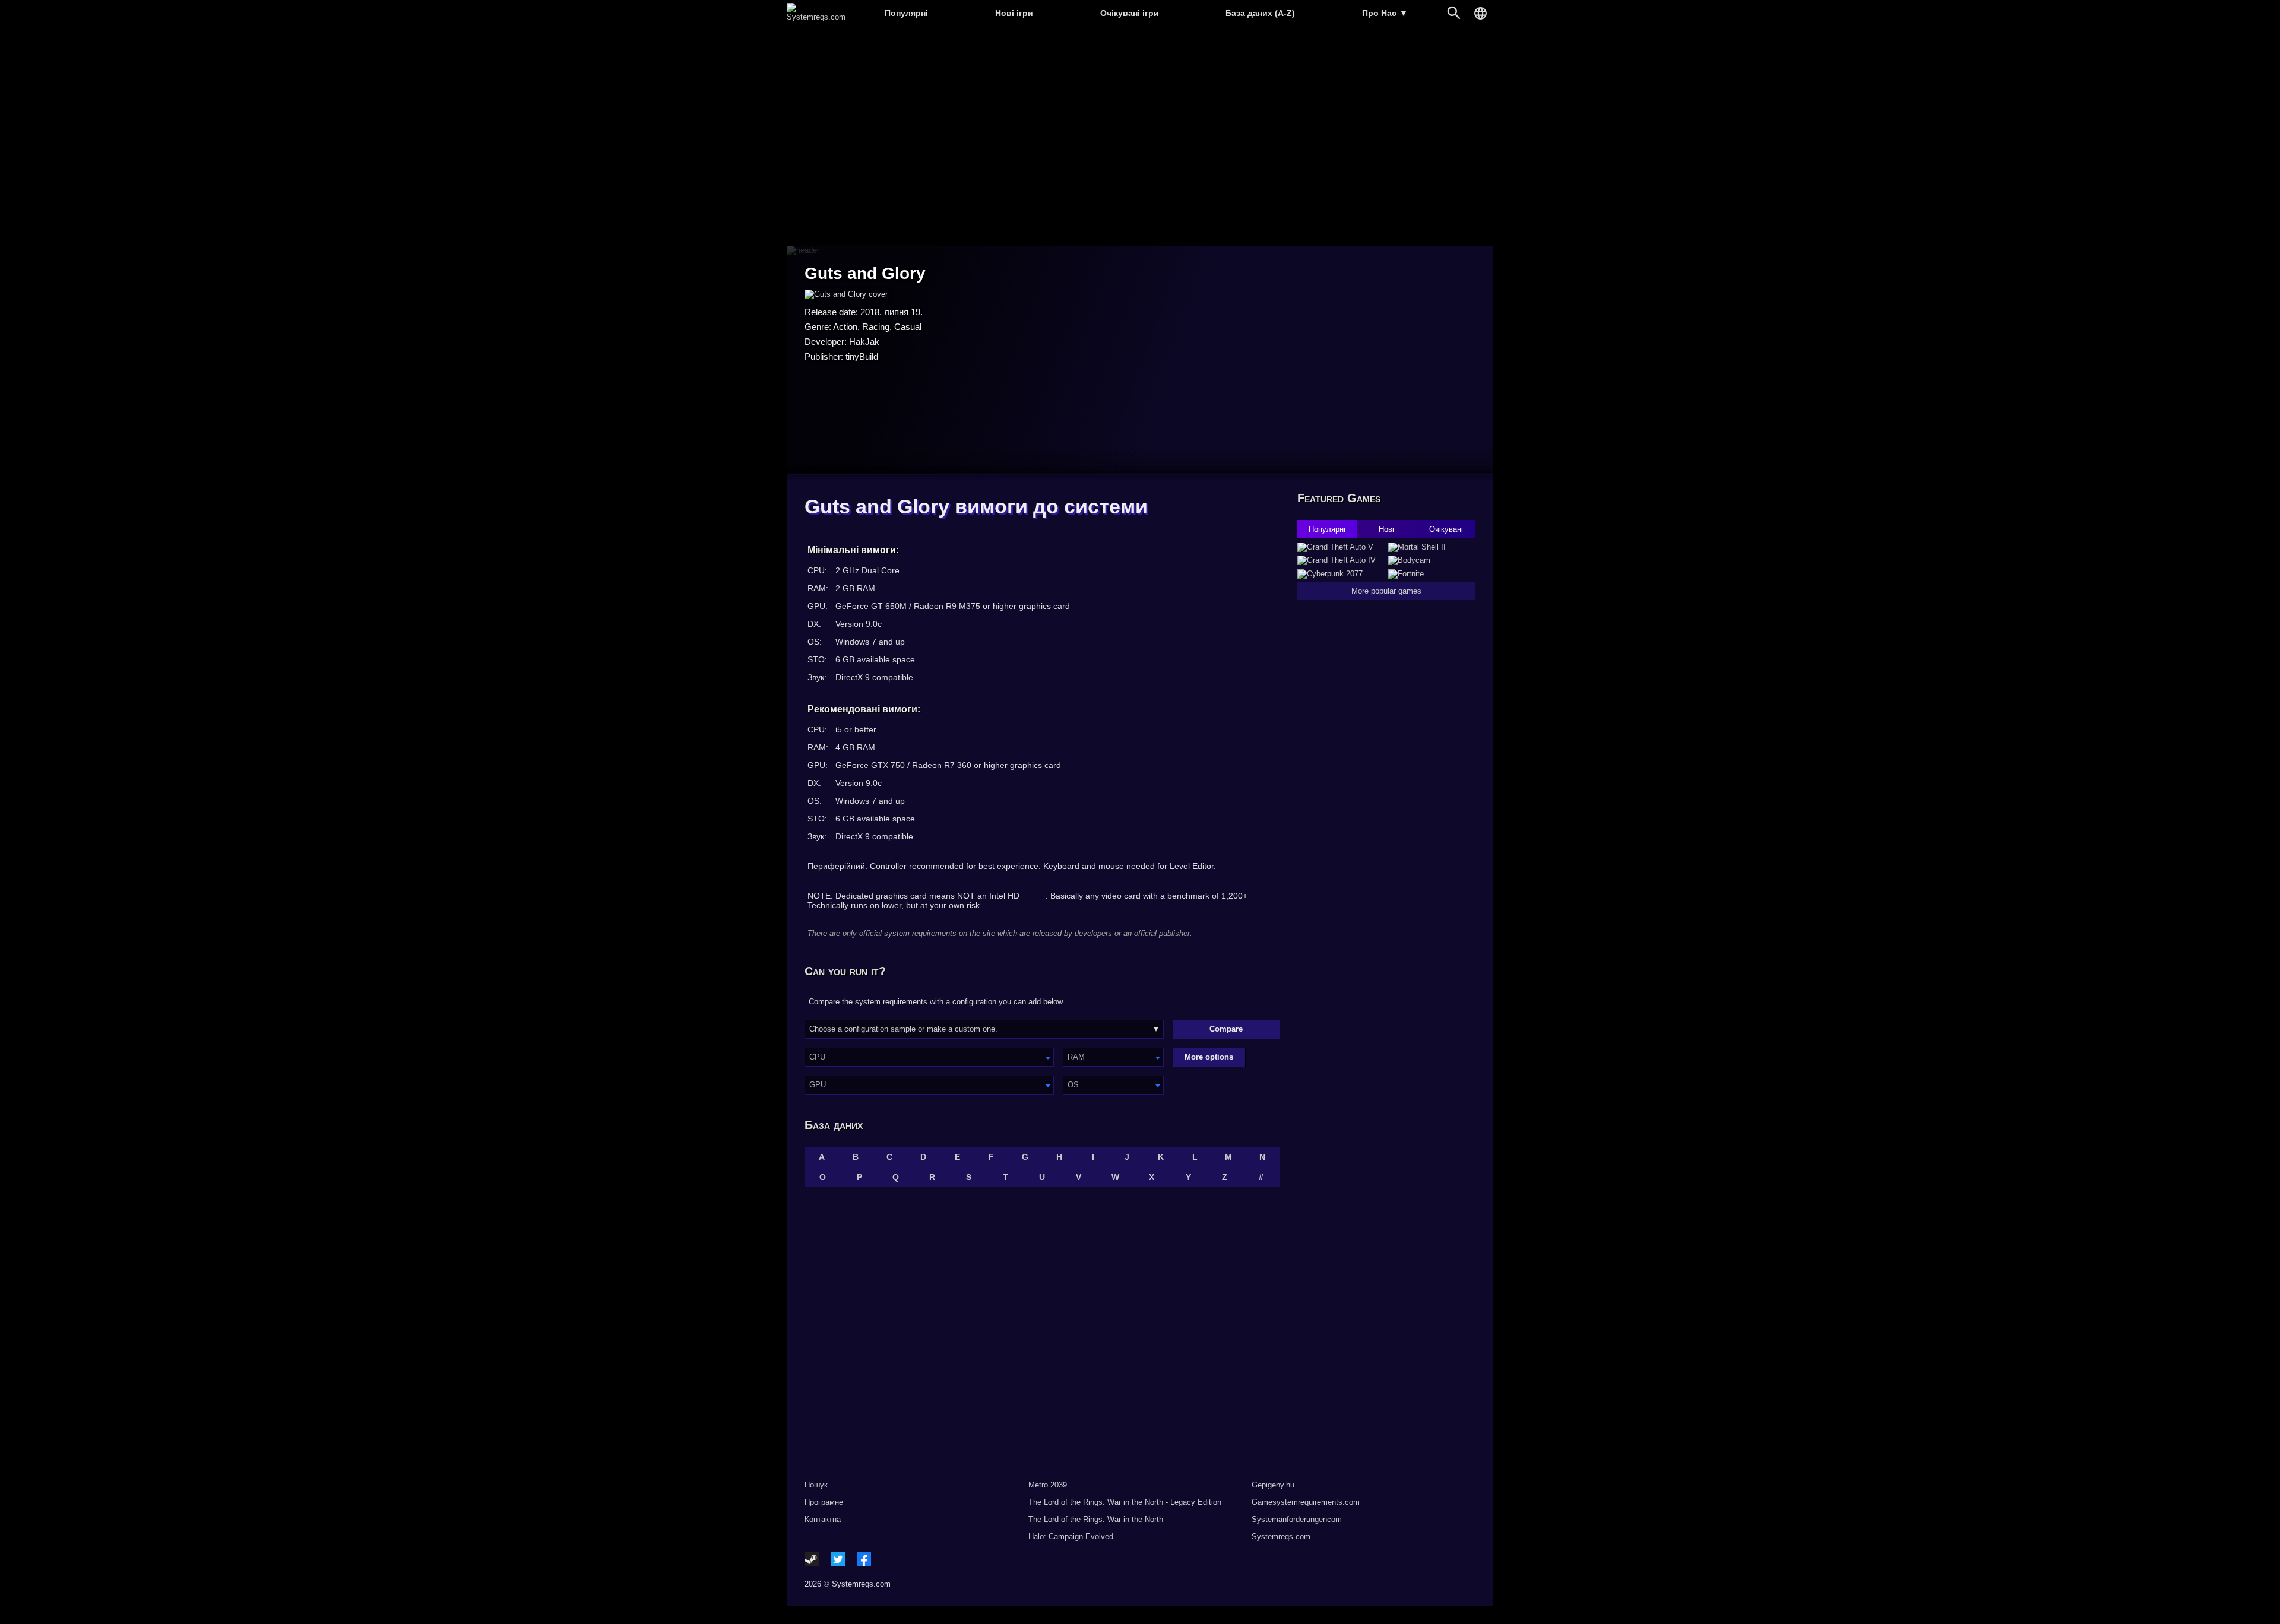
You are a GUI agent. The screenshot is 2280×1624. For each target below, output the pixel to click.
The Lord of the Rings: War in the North (1096, 1519)
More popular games (1386, 591)
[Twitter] (838, 1559)
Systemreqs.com (1281, 1536)
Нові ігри (1014, 13)
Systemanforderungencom (1297, 1519)
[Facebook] (864, 1559)
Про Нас (1385, 13)
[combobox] (929, 1057)
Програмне (824, 1502)
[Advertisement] (1140, 137)
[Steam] (812, 1559)
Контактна (823, 1519)
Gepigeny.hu (1273, 1485)
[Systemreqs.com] (816, 17)
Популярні (906, 13)
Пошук (816, 1485)
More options (1209, 1057)
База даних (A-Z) (1260, 13)
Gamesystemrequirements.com (1306, 1502)
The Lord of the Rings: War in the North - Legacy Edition (1125, 1502)
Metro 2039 (1048, 1485)
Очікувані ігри (1130, 13)
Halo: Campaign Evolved (1071, 1536)
